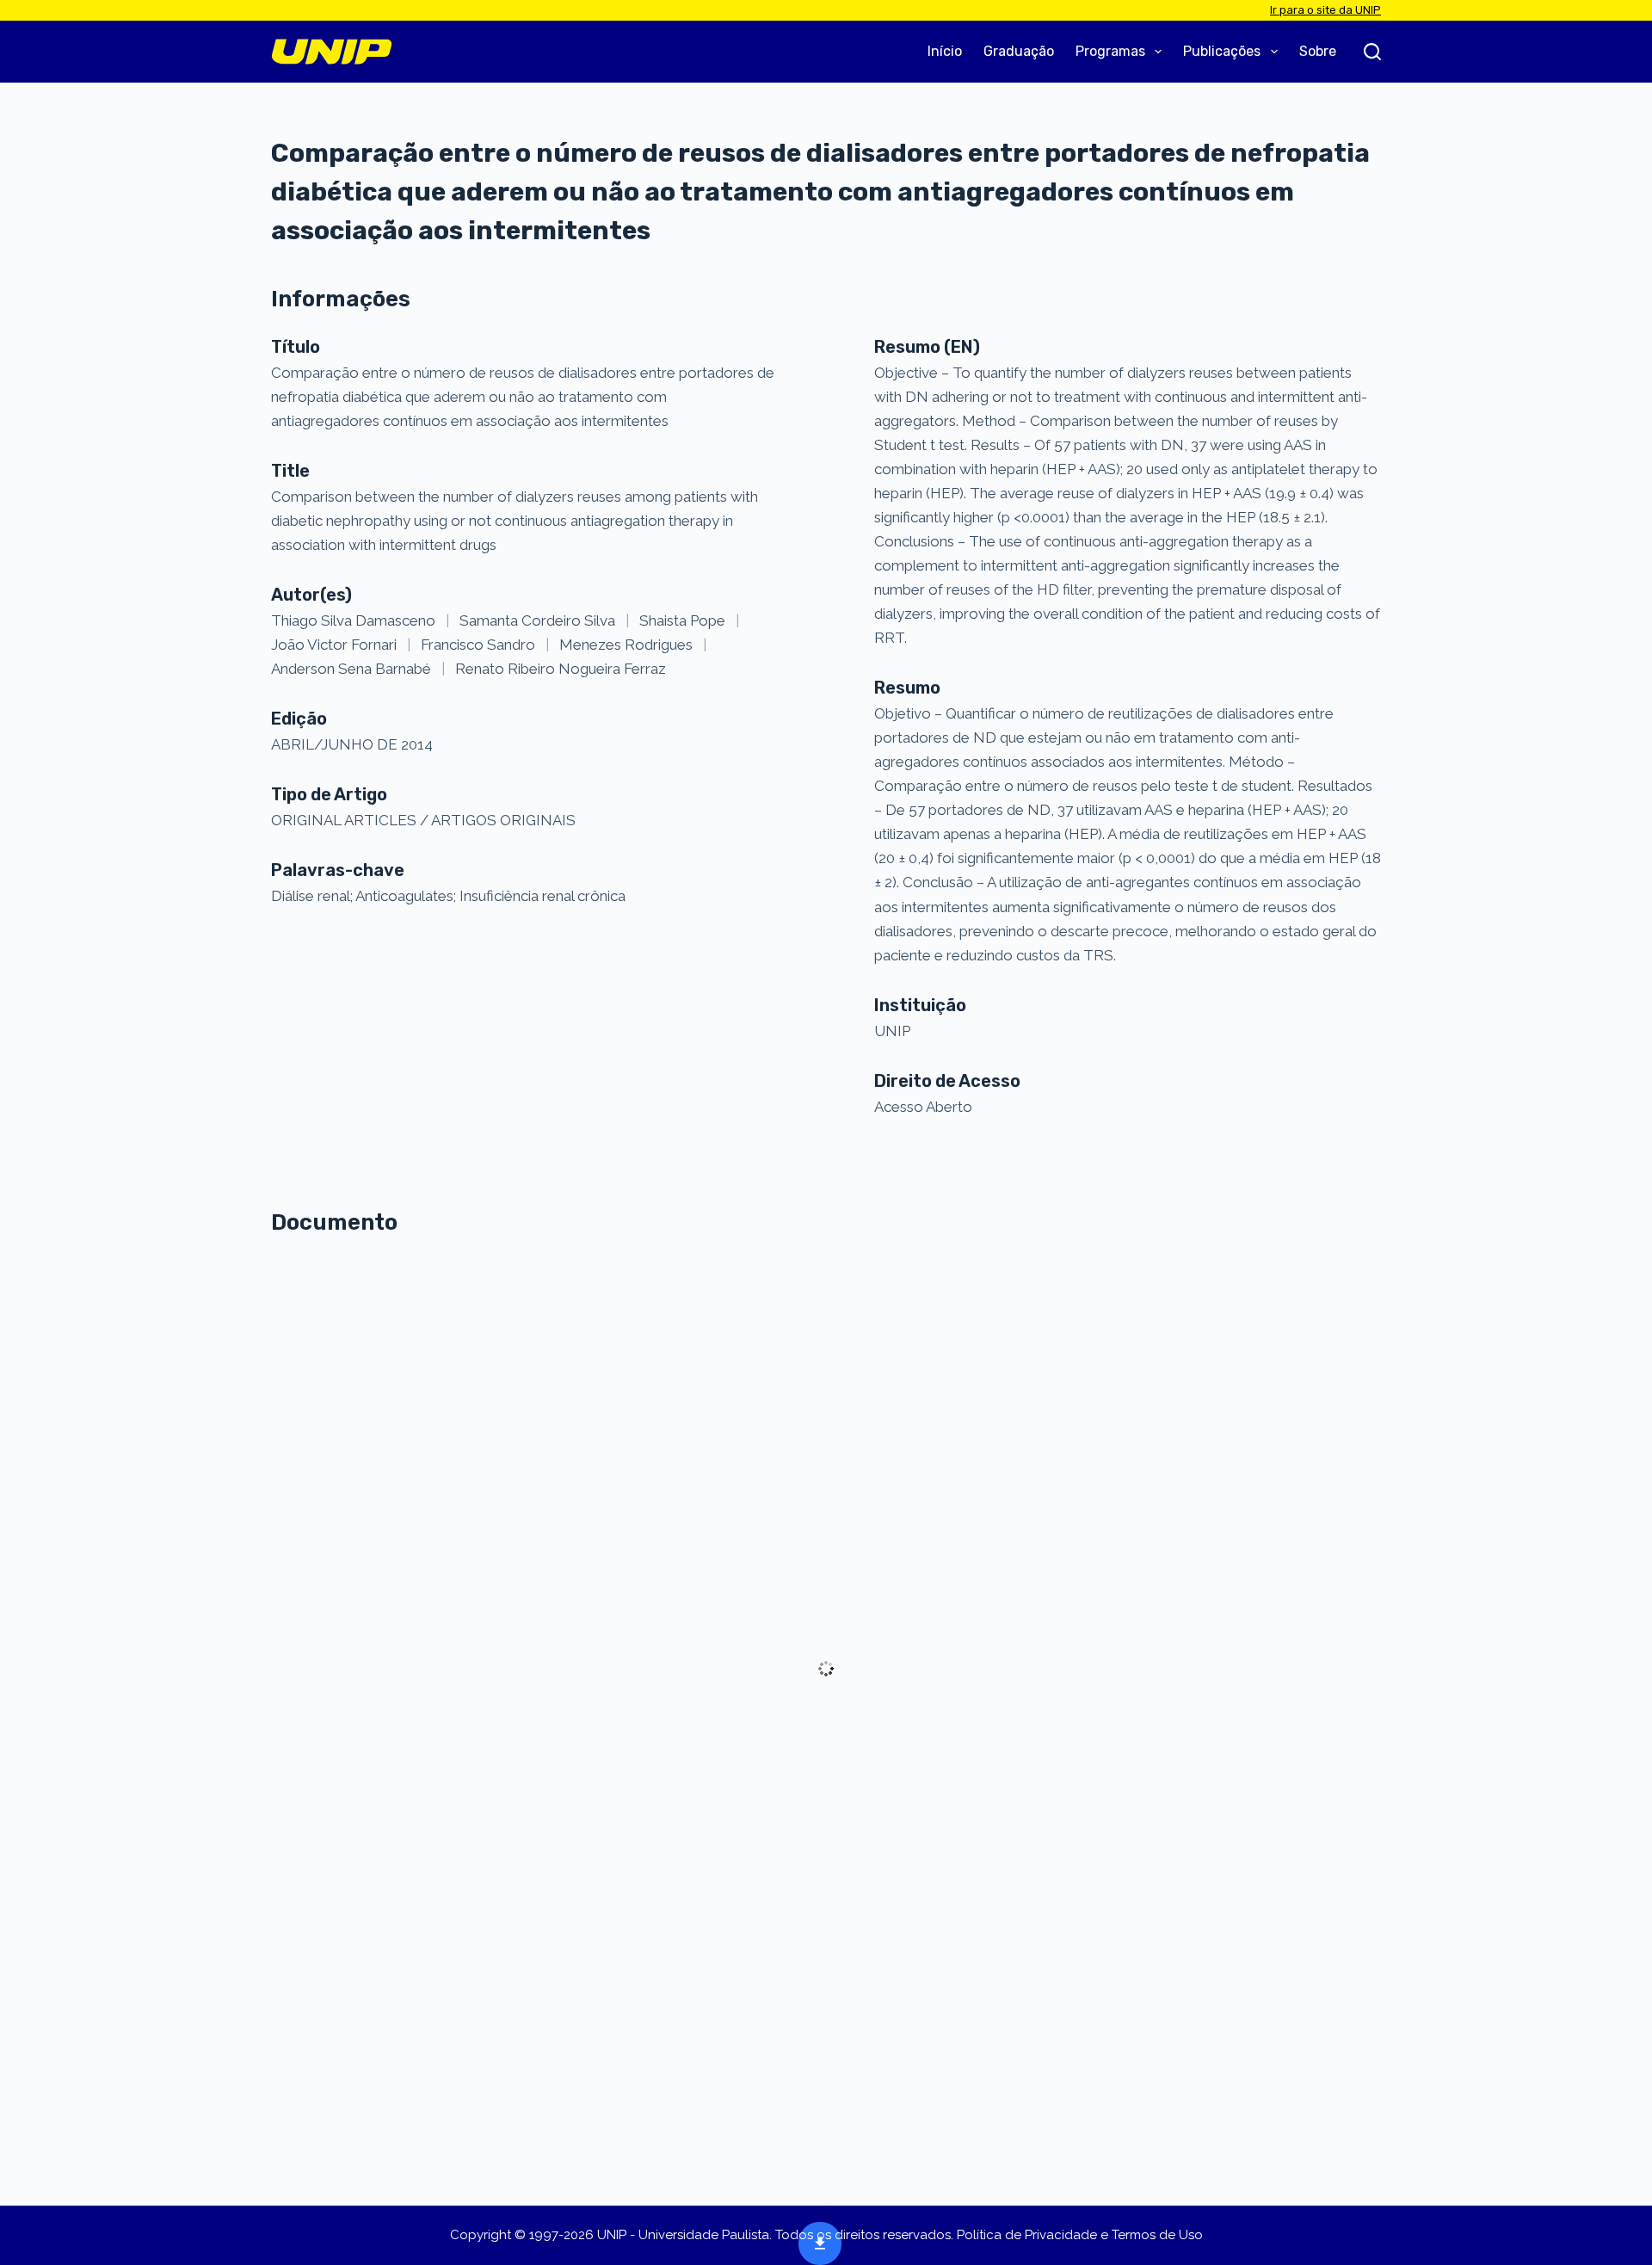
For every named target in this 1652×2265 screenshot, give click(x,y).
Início (945, 51)
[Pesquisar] (1372, 52)
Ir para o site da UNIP (1325, 10)
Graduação (1019, 51)
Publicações (1222, 51)
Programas (1110, 51)
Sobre (1318, 51)
